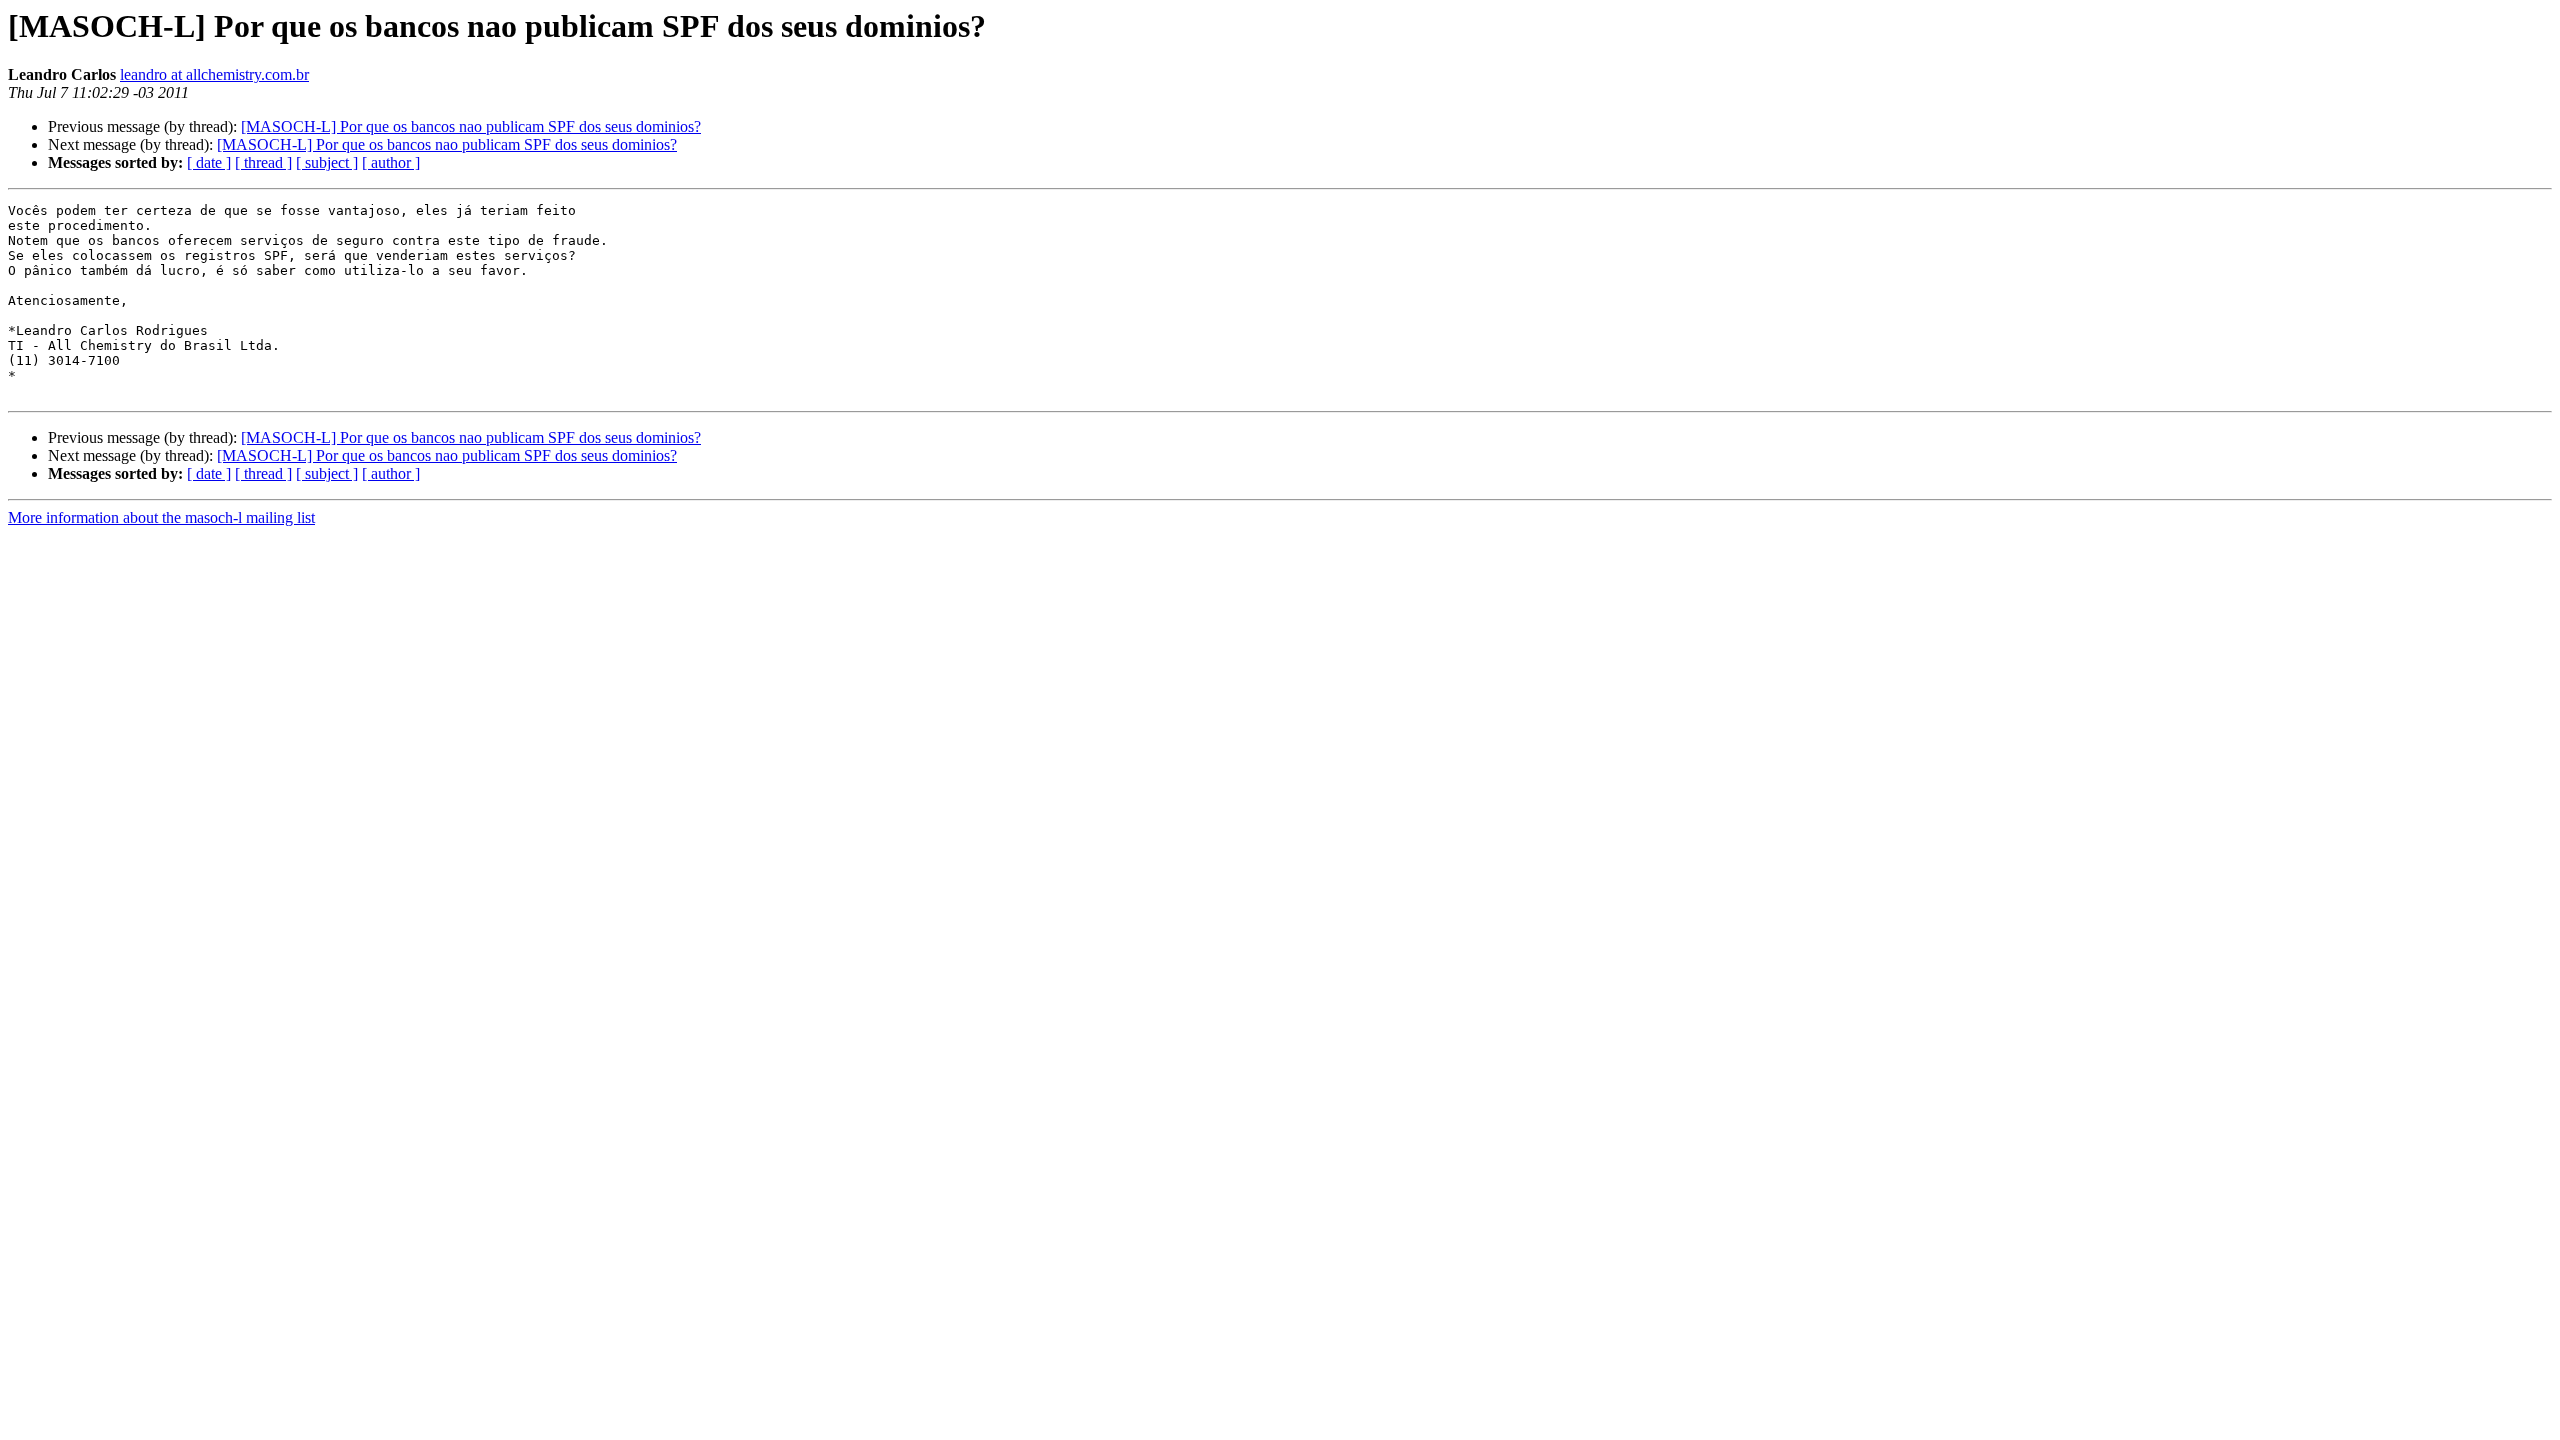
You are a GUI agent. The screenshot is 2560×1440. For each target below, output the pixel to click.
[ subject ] (327, 162)
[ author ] (391, 162)
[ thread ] (263, 162)
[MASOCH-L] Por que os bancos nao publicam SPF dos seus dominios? (471, 126)
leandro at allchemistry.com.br (214, 74)
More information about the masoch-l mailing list (161, 517)
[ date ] (209, 162)
